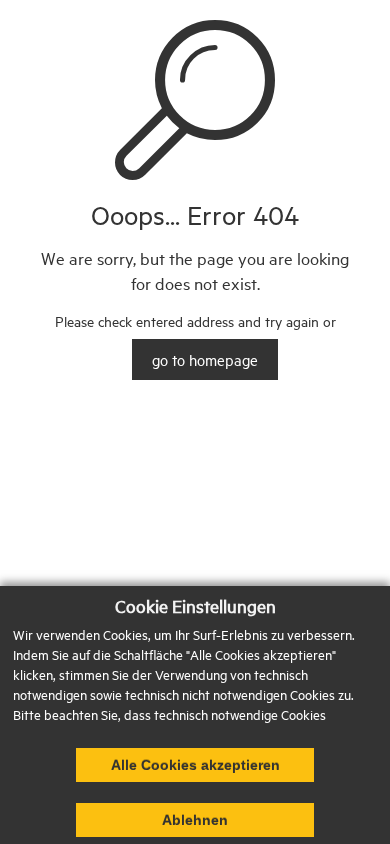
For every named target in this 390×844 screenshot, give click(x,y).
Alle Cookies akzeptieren (195, 765)
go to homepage (205, 359)
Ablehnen (195, 820)
